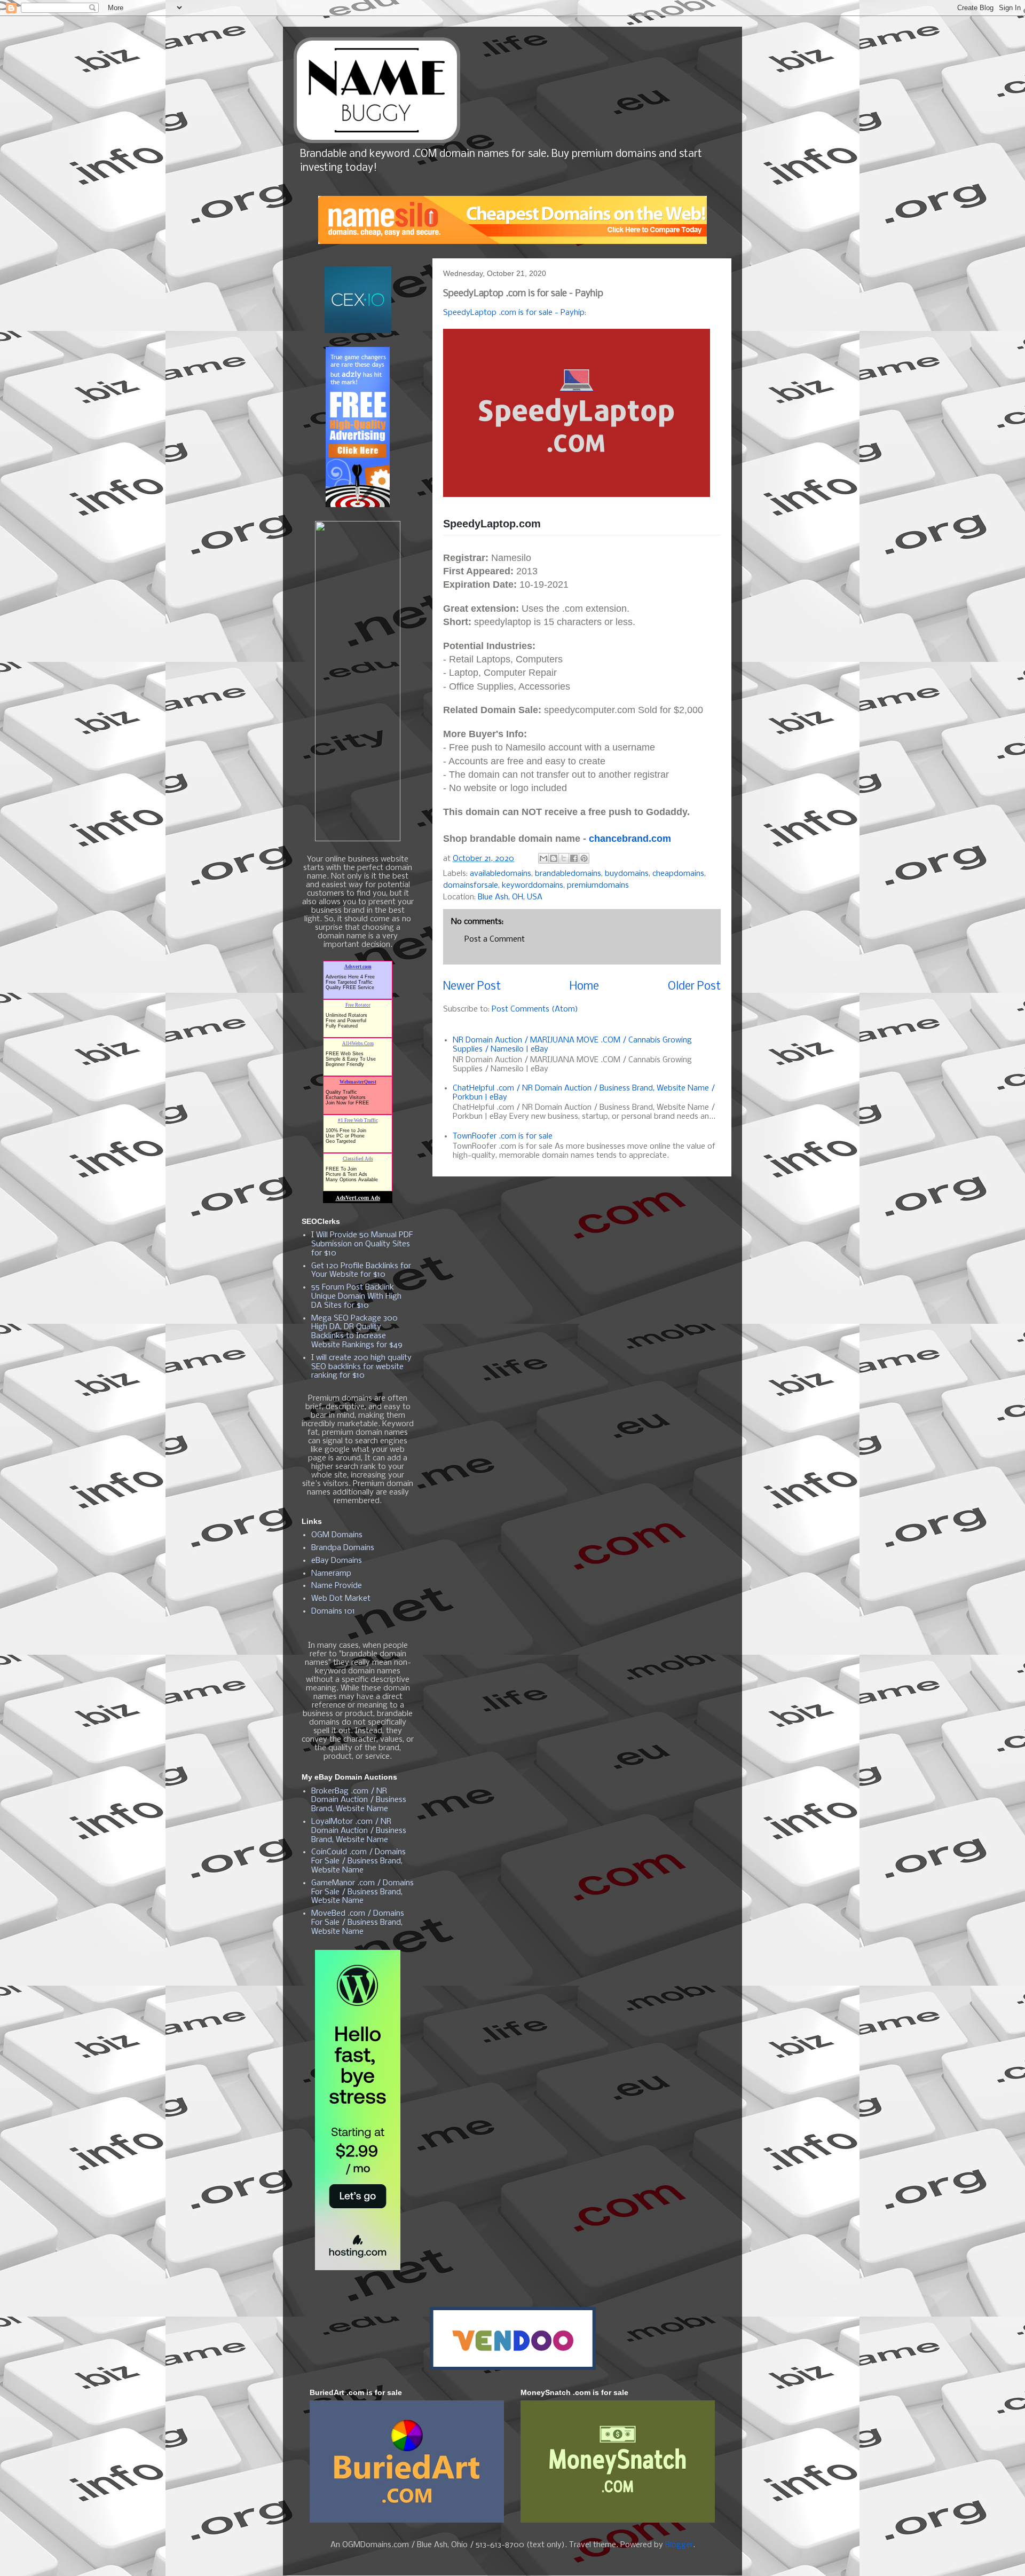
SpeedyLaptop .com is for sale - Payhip (514, 313)
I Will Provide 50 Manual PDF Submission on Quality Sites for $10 (362, 1244)
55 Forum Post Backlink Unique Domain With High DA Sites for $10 (356, 1297)
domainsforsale (471, 886)
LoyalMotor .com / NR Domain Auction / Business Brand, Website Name (359, 1831)
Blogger (679, 2545)
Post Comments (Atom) (535, 1009)
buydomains (627, 874)
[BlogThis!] (554, 858)
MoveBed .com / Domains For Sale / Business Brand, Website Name (358, 1923)
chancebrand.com (630, 839)
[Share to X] (564, 858)
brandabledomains (568, 874)
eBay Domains (337, 1561)
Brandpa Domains (343, 1548)
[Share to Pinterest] (584, 858)
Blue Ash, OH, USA (510, 897)
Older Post (694, 987)
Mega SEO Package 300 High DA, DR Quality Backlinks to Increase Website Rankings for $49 (357, 1332)
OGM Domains (337, 1535)
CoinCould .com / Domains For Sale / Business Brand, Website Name (358, 1861)
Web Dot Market (341, 1599)
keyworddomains (533, 886)
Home (584, 987)
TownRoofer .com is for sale (503, 1136)
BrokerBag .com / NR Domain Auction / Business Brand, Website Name (359, 1800)
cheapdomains (678, 874)
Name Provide (337, 1586)
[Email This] (543, 858)
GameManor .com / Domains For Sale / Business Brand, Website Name (362, 1892)
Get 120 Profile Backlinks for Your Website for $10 (361, 1271)
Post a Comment (495, 939)
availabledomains (500, 874)
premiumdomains (598, 886)
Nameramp (331, 1574)
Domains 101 (333, 1611)
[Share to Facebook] (574, 858)
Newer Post (472, 987)
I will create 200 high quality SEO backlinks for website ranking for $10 (361, 1367)
